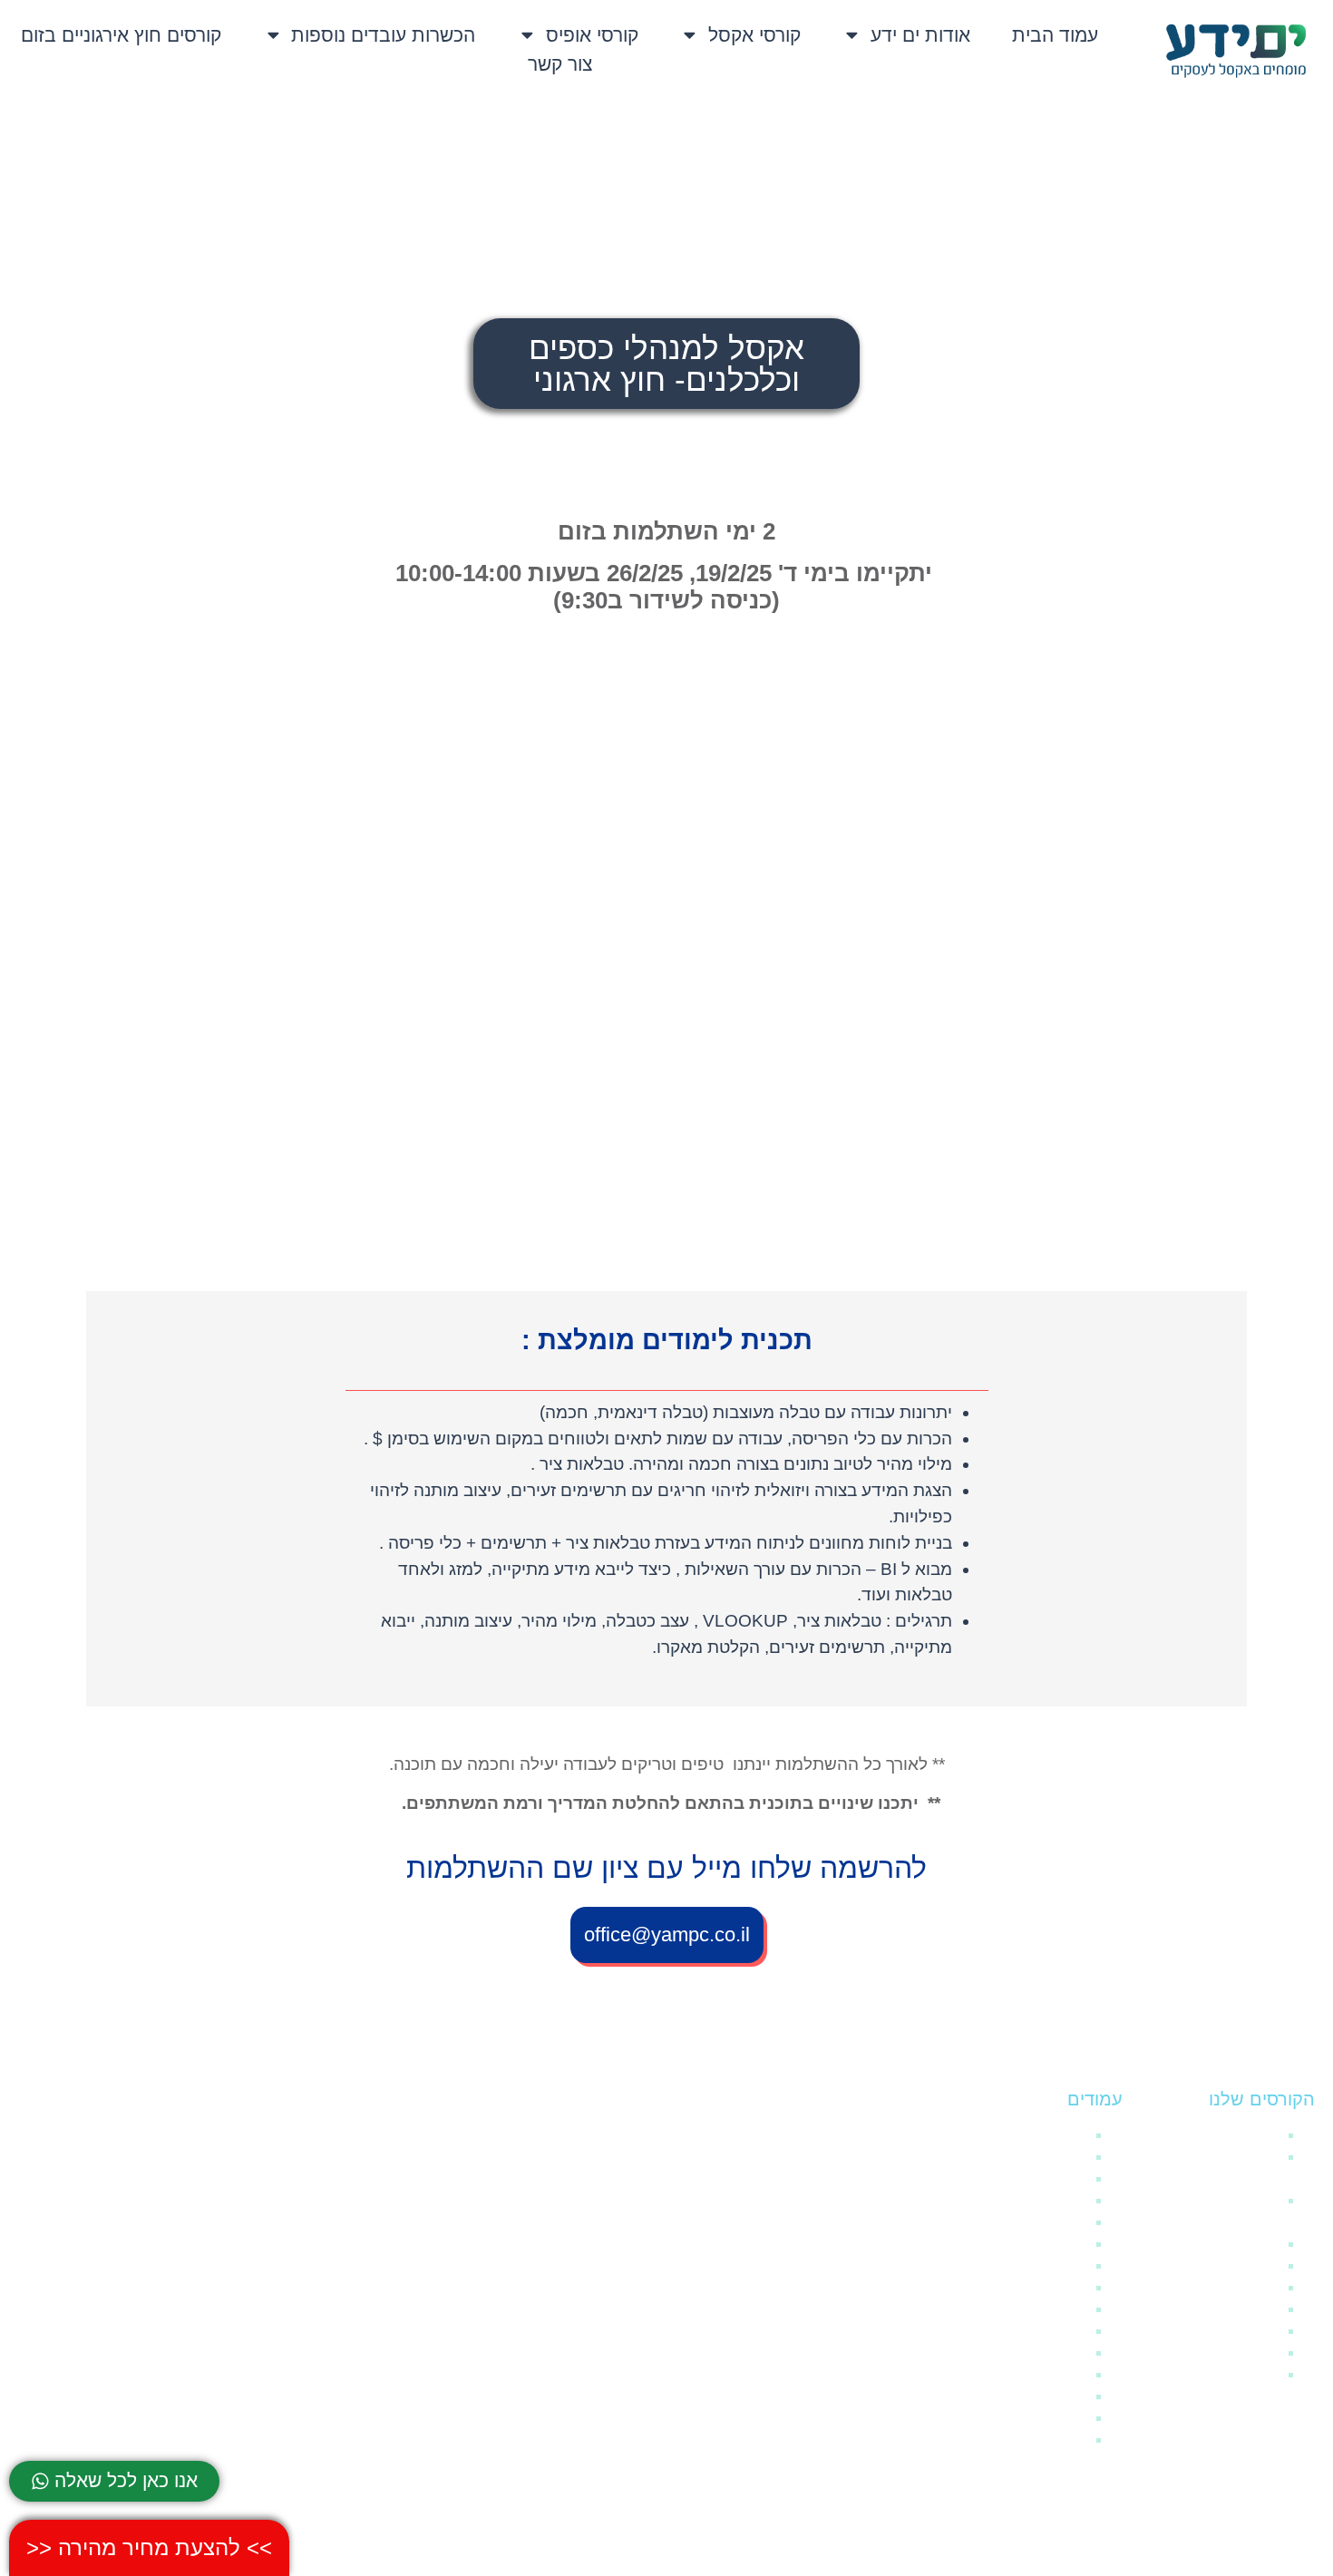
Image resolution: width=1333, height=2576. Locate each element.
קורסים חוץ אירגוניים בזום (121, 35)
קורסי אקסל (754, 35)
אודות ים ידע (920, 35)
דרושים (1064, 2265)
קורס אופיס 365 (1230, 2352)
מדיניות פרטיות (1041, 2440)
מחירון (1067, 2374)
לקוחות (1065, 2352)
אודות (1069, 2396)
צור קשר (560, 64)
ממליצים (1060, 2331)
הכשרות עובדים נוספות (383, 35)
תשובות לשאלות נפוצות (1015, 2287)
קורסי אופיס (592, 35)
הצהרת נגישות (1042, 2178)
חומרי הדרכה (1238, 2135)
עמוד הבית (1055, 35)
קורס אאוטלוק (1237, 2287)
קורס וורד (1250, 2331)
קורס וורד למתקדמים (1215, 2309)
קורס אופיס (1244, 2374)
